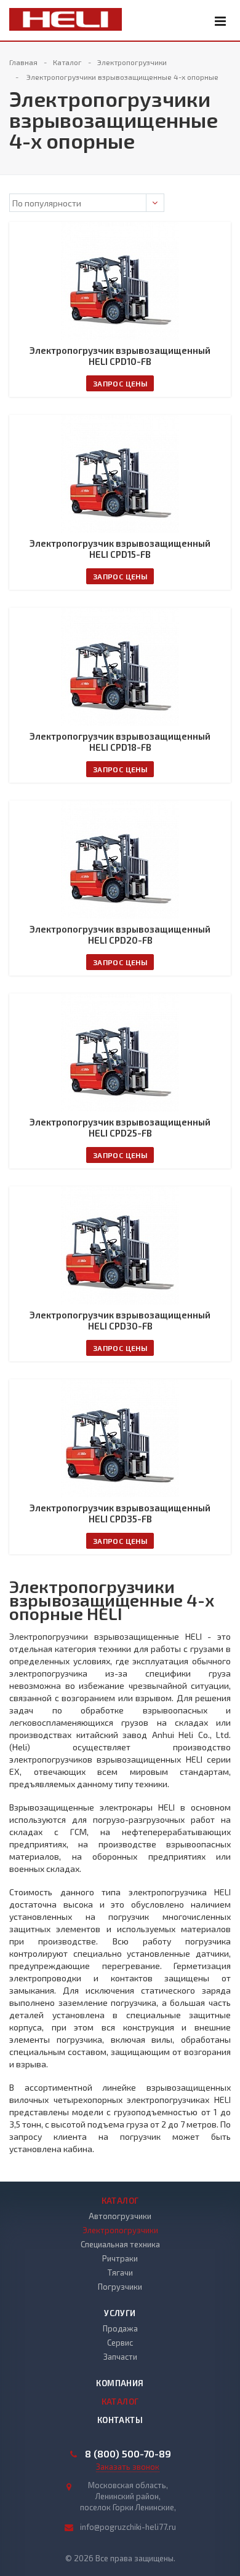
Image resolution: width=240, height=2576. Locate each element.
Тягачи (120, 2273)
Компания (120, 2383)
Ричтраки (120, 2258)
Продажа (120, 2328)
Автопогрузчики (120, 2216)
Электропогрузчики (120, 2230)
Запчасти (120, 2357)
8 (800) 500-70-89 (128, 2454)
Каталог (120, 2201)
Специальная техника (120, 2244)
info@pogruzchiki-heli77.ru (128, 2527)
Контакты (120, 2420)
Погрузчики (120, 2287)
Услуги (120, 2313)
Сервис (120, 2343)
